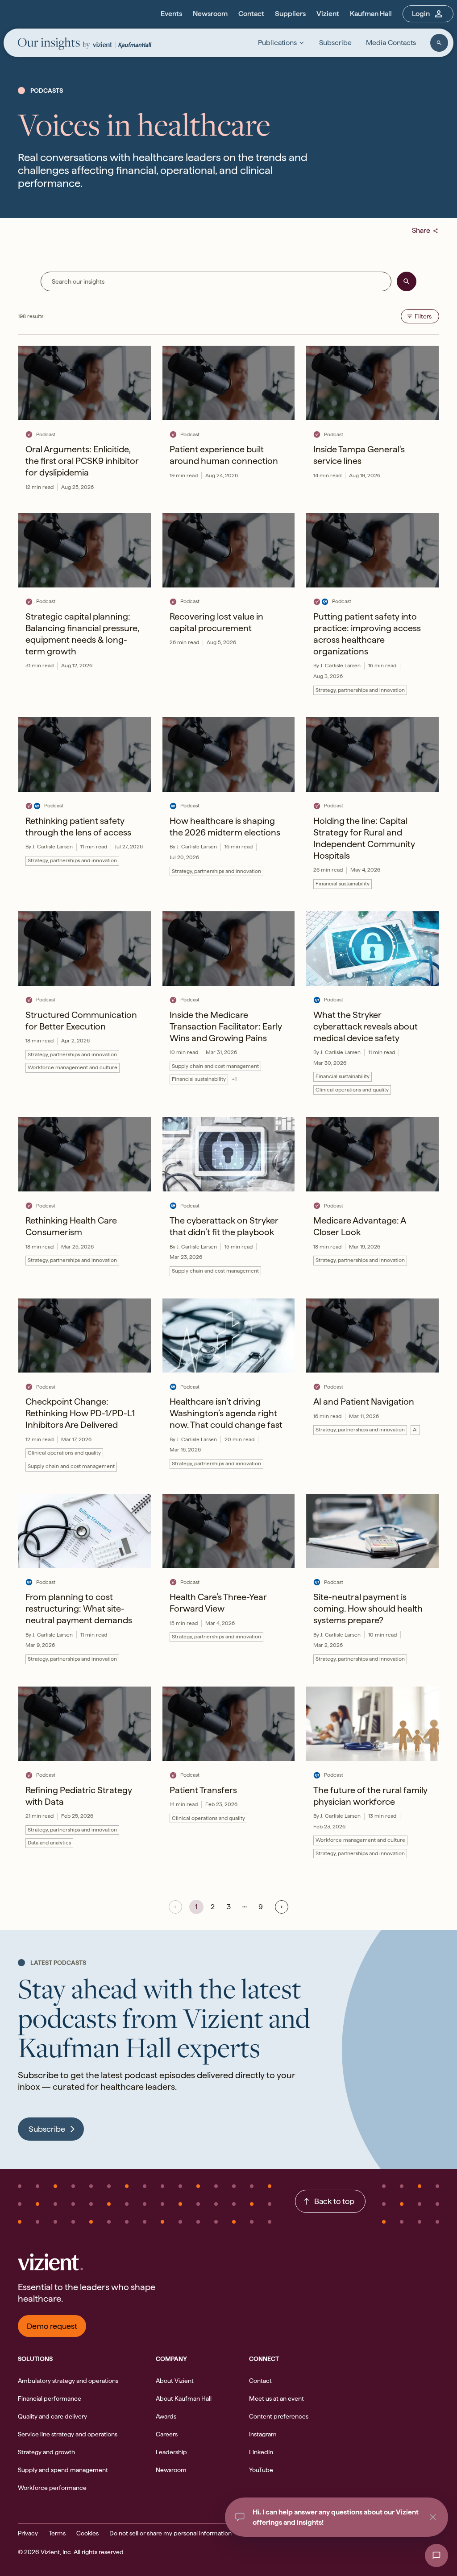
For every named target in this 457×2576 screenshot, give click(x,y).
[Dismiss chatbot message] (433, 2517)
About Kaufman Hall (184, 2398)
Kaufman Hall (371, 14)
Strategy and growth (46, 2452)
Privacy (28, 2533)
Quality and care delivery (52, 2416)
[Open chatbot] (436, 2555)
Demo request (52, 2326)
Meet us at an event (276, 2398)
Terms (57, 2533)
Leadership (171, 2452)
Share (425, 230)
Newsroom (210, 14)
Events (171, 14)
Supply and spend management (63, 2470)
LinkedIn (261, 2452)
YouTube (261, 2470)
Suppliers (290, 14)
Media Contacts (391, 43)
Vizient (328, 14)
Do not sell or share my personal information (170, 2533)
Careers (167, 2434)
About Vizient (175, 2381)
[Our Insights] (54, 44)
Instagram (263, 2434)
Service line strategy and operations (68, 2434)
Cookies (87, 2533)
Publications (277, 43)
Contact (251, 14)
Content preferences (279, 2416)
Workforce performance (52, 2488)
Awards (166, 2416)
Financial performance (50, 2398)
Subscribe (335, 43)
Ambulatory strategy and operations (68, 2381)
